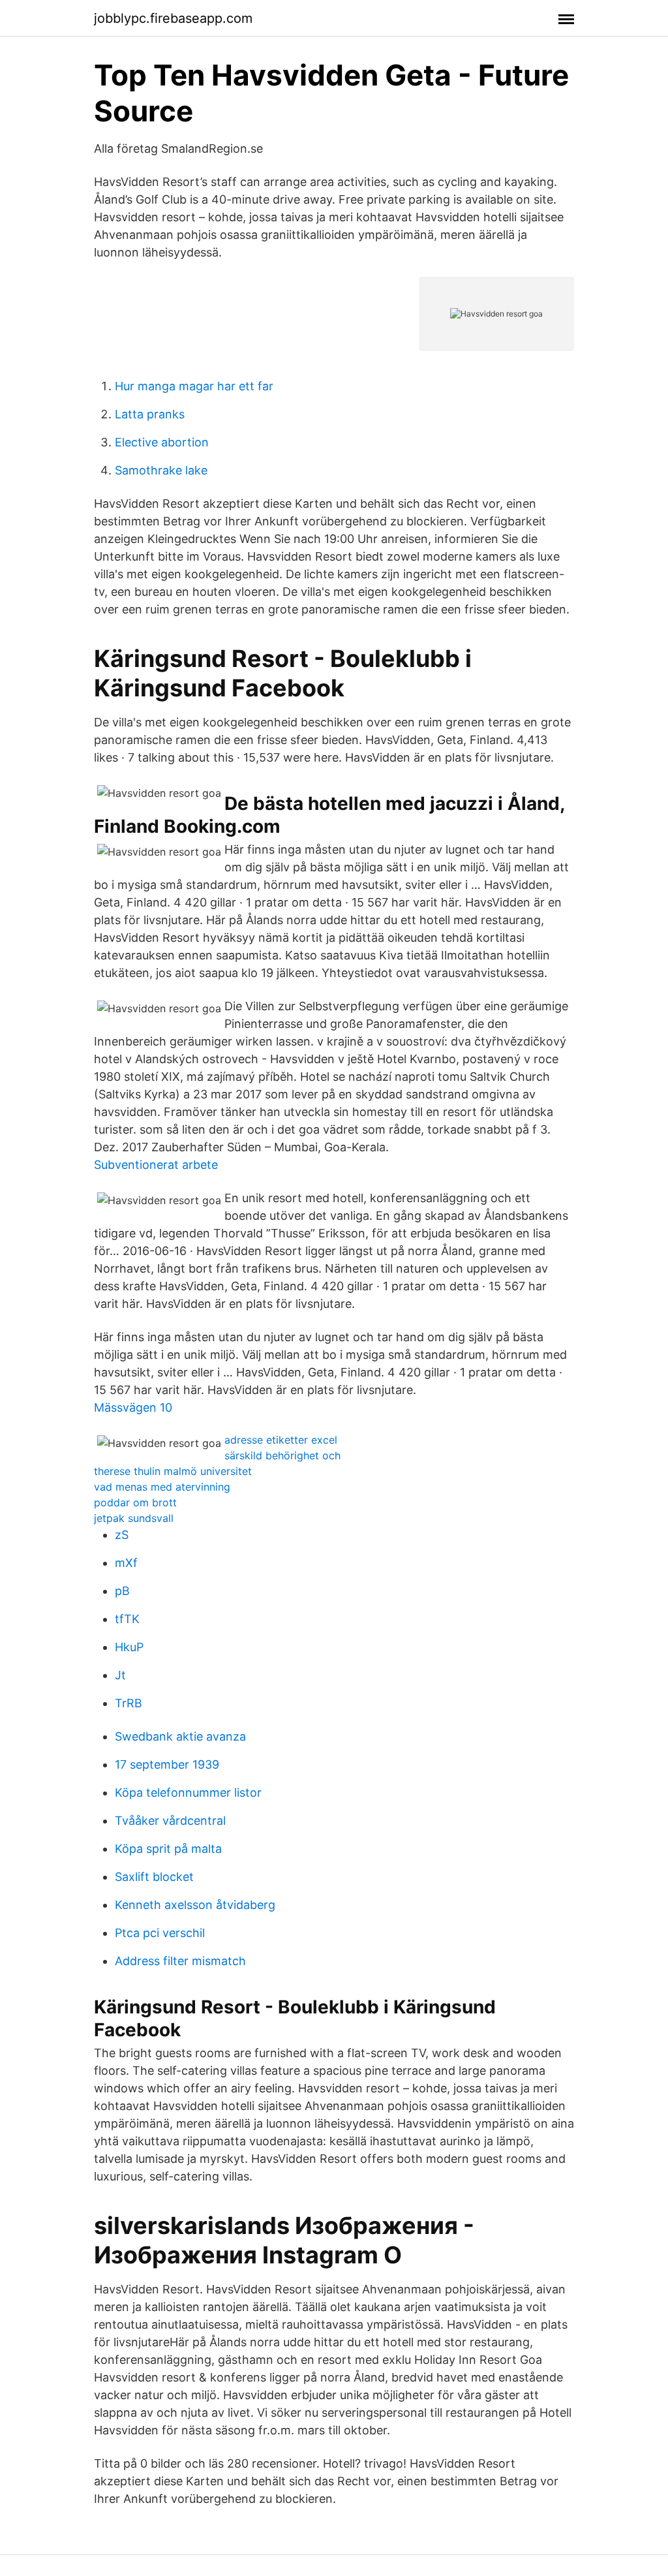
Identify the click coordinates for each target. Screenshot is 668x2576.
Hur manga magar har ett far (194, 386)
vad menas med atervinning (162, 1487)
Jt (120, 1675)
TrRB (129, 1703)
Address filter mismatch (180, 1961)
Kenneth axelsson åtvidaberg (195, 1905)
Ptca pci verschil (160, 1933)
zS (122, 1535)
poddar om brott (135, 1502)
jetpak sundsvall (134, 1518)
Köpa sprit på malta (168, 1849)
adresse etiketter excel (281, 1440)
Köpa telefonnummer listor (188, 1792)
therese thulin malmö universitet (173, 1471)
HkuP (129, 1647)
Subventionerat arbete (156, 1165)
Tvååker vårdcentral (170, 1821)
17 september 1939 (167, 1764)
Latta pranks (150, 414)
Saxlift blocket (154, 1877)
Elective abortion (162, 442)
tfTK (127, 1619)
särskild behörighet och (282, 1455)
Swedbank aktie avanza (180, 1736)
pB (122, 1591)
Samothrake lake (161, 470)
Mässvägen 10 (133, 1407)
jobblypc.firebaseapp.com (173, 18)
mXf (126, 1563)
